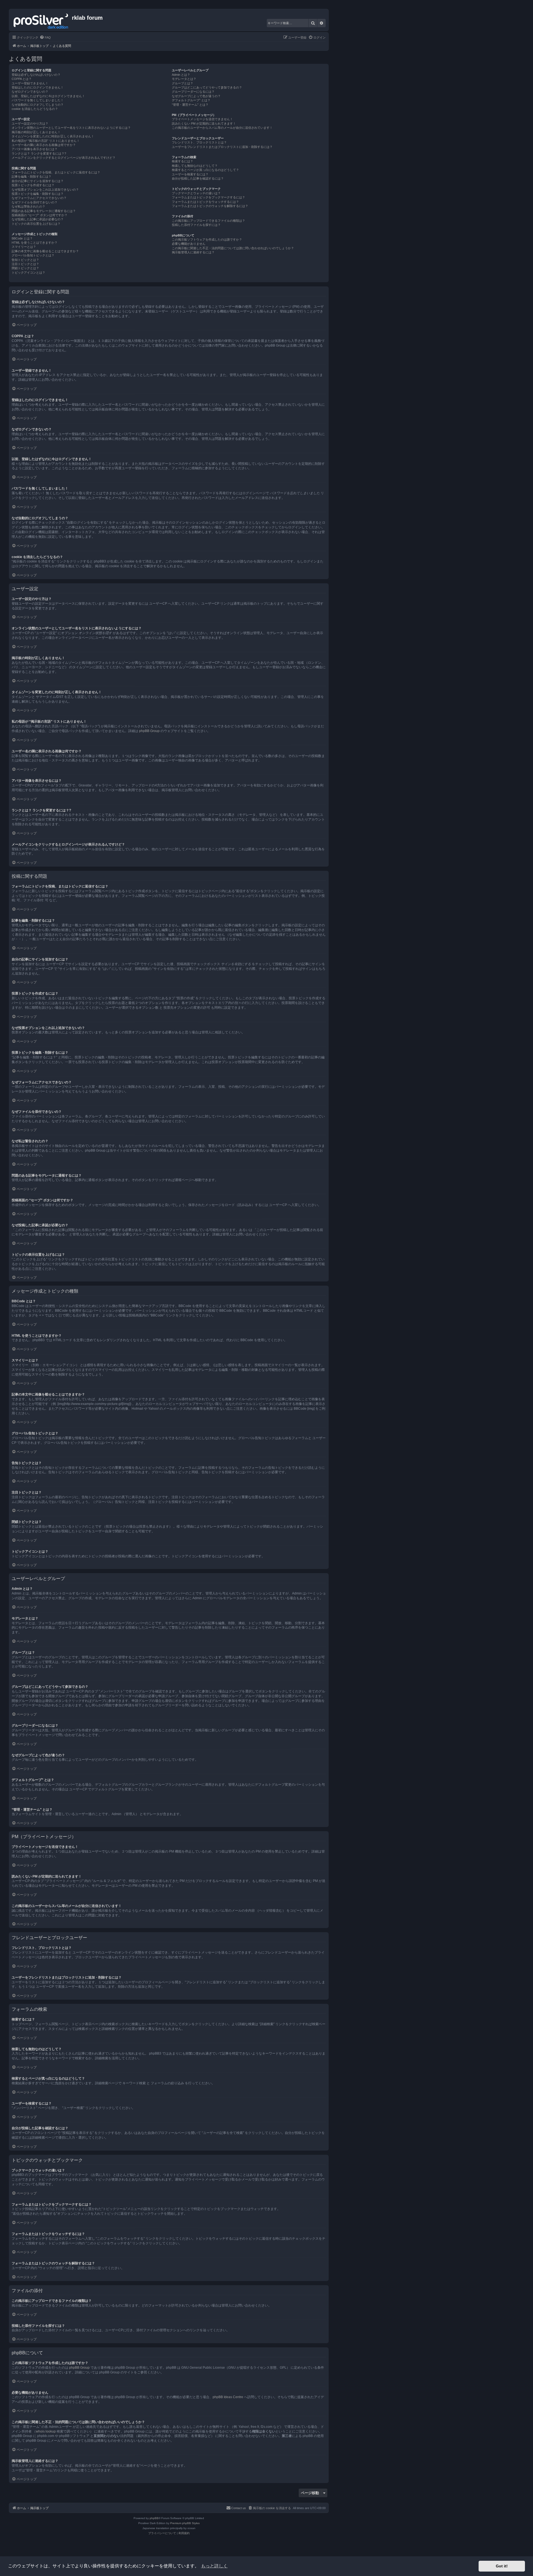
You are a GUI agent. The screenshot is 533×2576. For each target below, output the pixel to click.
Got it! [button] (502, 2566)
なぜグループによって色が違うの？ (196, 96)
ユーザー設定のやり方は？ (30, 123)
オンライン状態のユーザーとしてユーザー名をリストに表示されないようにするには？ (71, 128)
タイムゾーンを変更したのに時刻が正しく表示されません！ (53, 136)
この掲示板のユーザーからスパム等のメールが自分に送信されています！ (222, 128)
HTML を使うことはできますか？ (35, 243)
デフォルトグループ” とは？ (191, 100)
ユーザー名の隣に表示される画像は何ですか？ (44, 145)
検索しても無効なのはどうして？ (195, 166)
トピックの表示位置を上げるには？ (36, 224)
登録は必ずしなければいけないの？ (36, 75)
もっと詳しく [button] (214, 2566)
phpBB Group (149, 731)
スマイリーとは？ (24, 247)
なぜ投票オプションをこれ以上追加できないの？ (45, 190)
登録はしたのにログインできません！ (38, 87)
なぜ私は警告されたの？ (28, 206)
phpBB (154, 2518)
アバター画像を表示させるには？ (35, 149)
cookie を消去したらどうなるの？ (35, 109)
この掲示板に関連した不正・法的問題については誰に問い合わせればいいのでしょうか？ (233, 248)
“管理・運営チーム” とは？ (190, 105)
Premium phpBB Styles (185, 2523)
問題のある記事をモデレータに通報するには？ (44, 211)
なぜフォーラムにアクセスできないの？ (39, 198)
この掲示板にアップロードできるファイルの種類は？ (208, 221)
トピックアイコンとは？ (28, 273)
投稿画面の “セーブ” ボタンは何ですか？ (40, 215)
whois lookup (46, 2431)
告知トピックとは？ (25, 260)
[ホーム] (41, 20)
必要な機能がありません (189, 244)
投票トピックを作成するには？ (33, 185)
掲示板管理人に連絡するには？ (193, 252)
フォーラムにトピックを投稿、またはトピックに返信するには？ (56, 172)
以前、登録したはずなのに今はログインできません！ (48, 96)
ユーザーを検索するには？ (190, 174)
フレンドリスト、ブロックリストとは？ (199, 142)
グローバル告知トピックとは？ (33, 255)
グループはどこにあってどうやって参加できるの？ (207, 87)
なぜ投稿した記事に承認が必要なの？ (38, 219)
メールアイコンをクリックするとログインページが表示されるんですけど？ (64, 158)
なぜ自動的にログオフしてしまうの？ (38, 105)
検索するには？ (183, 161)
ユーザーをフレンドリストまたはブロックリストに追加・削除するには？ (222, 147)
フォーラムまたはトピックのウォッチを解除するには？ (210, 206)
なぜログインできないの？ (30, 92)
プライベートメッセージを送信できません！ (202, 119)
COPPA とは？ (22, 79)
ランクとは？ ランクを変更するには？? (39, 153)
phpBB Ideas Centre (228, 2397)
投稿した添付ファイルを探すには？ (196, 225)
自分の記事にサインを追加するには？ (38, 181)
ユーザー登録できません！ (30, 83)
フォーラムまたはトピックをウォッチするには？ (205, 202)
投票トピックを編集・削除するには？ (38, 194)
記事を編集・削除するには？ (32, 176)
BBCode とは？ (22, 238)
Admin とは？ (181, 75)
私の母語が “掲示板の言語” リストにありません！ (46, 141)
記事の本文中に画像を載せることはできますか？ (45, 251)
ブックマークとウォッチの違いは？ (196, 193)
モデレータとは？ (184, 79)
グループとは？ (183, 83)
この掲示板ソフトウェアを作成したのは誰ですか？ (207, 239)
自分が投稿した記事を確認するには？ (198, 178)
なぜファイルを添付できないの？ (35, 202)
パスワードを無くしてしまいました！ (38, 100)
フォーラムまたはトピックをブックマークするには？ (208, 197)
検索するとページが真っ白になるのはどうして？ (205, 170)
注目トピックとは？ (25, 264)
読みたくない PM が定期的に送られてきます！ (204, 123)
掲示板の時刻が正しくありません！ (36, 132)
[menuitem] (45, 37)
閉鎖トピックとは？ (25, 268)
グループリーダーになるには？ (193, 92)
